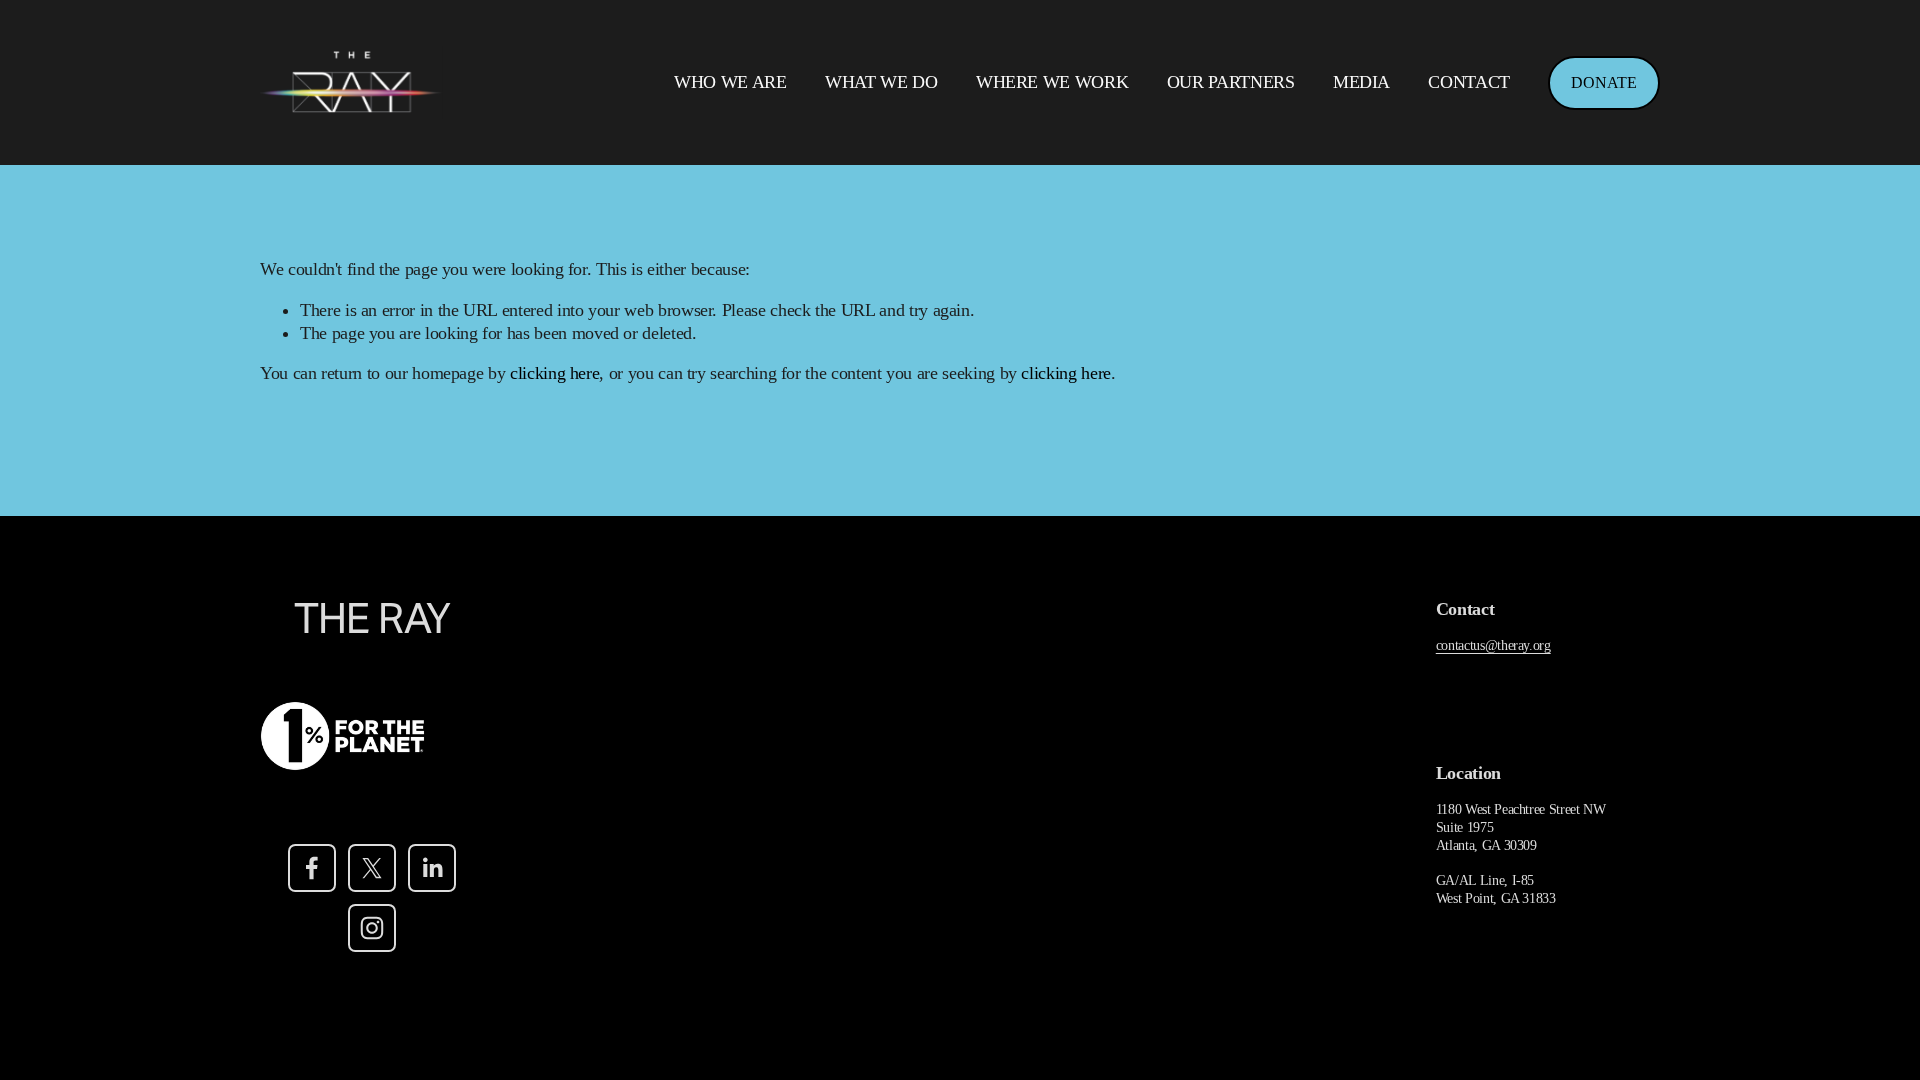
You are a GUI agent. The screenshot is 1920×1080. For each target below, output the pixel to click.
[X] (372, 868)
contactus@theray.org (1493, 645)
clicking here (554, 373)
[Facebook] (312, 868)
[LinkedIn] (432, 868)
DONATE (1604, 82)
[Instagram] (372, 928)
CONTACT (1469, 82)
